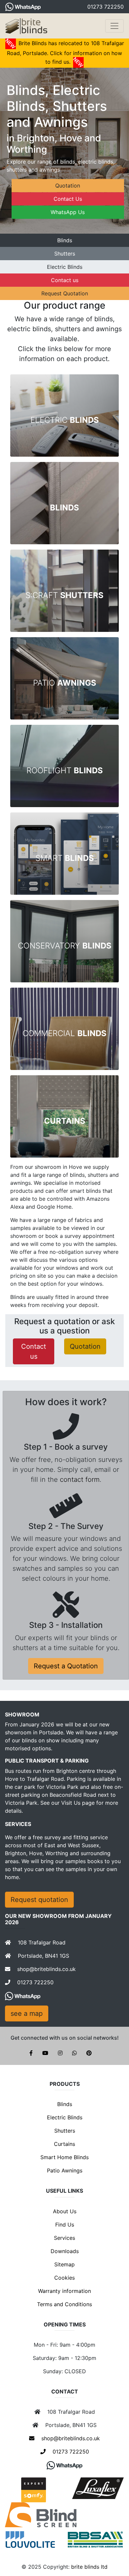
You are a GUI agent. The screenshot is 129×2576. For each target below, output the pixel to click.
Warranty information (64, 2291)
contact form (80, 1479)
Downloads (65, 2251)
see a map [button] (27, 2013)
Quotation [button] (85, 1346)
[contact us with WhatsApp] (64, 2465)
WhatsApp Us (68, 212)
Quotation (68, 186)
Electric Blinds (65, 267)
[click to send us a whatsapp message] (23, 1996)
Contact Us (68, 199)
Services (64, 2238)
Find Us (65, 2225)
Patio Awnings (65, 2170)
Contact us (65, 280)
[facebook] (36, 2053)
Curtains (64, 2144)
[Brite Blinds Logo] (27, 26)
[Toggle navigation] (114, 26)
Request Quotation (65, 293)
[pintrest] (93, 2053)
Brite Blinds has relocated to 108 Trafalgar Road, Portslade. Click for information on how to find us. (65, 52)
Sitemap (64, 2264)
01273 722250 (106, 7)
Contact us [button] (34, 1351)
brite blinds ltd (89, 2567)
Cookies (64, 2278)
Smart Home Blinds (64, 2157)
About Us (65, 2211)
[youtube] (50, 2053)
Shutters (65, 254)
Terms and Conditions (64, 2304)
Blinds (65, 240)
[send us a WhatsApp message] (23, 7)
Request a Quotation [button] (66, 1666)
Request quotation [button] (39, 1900)
